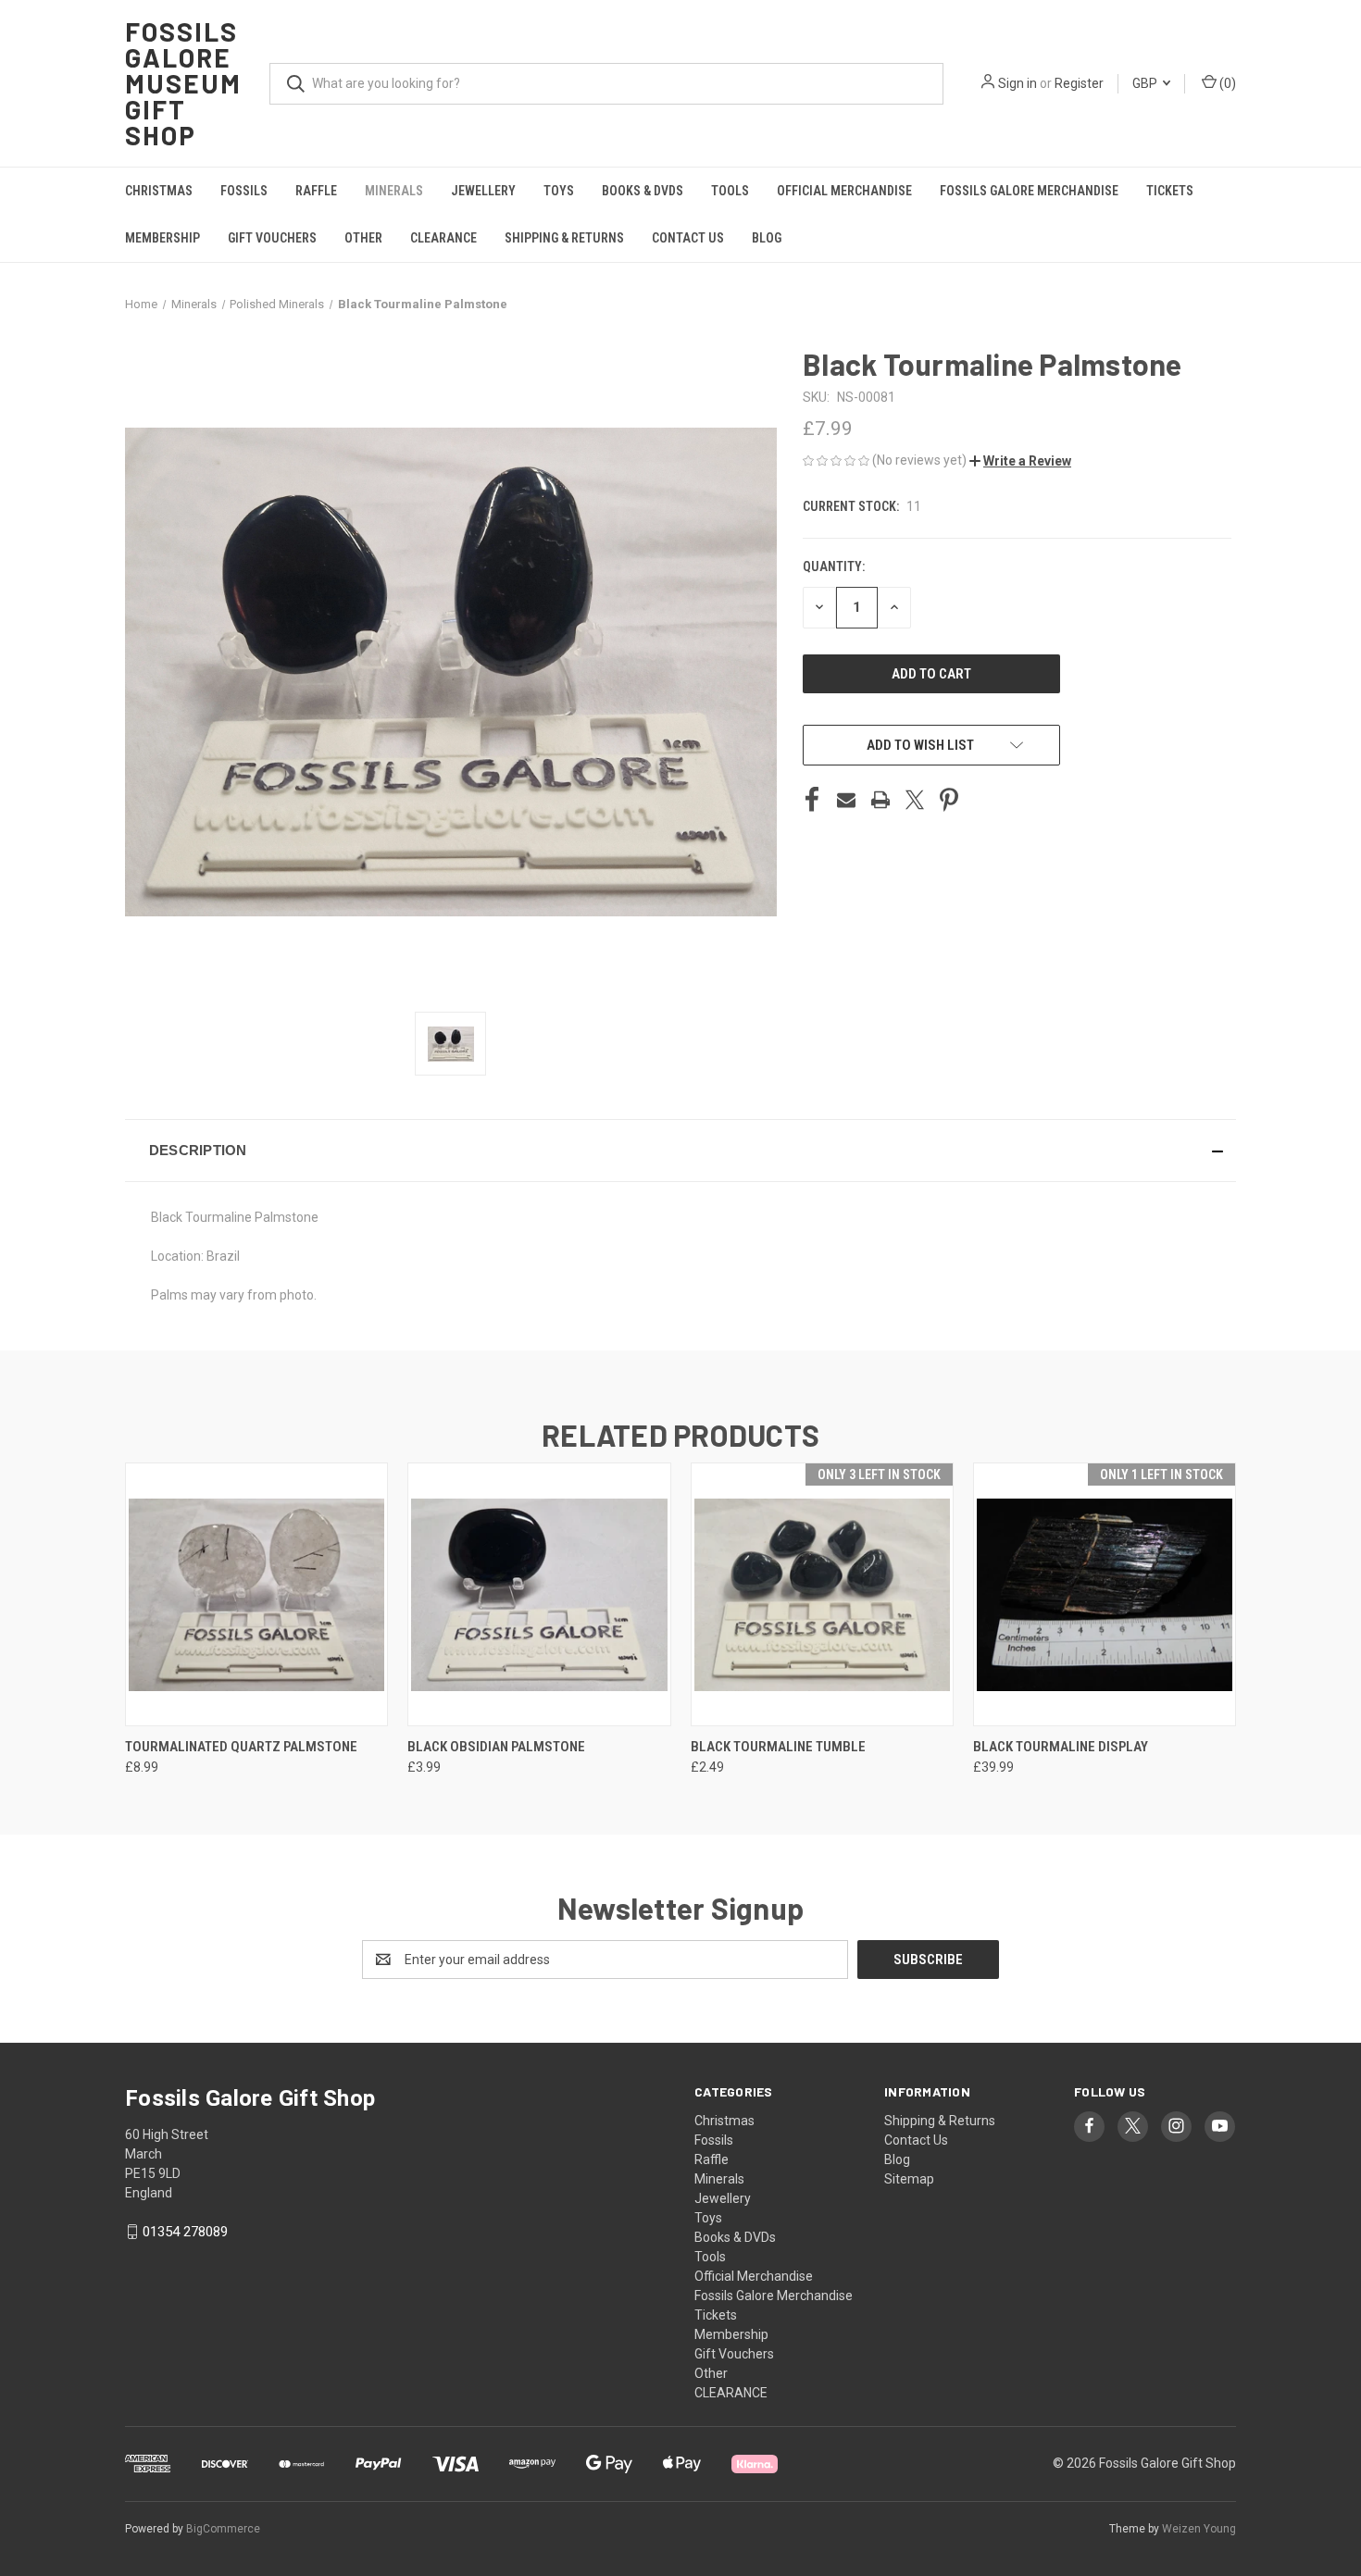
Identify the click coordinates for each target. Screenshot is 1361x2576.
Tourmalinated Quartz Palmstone (241, 1747)
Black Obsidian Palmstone (496, 1747)
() (1226, 83)
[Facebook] (812, 800)
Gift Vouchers (272, 238)
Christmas (159, 191)
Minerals (394, 191)
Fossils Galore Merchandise (1029, 191)
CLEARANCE (443, 238)
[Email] (846, 800)
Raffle (316, 191)
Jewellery (483, 191)
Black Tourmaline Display (1061, 1747)
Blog (767, 238)
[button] (1020, 461)
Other (363, 238)
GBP (1146, 83)
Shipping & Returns (564, 238)
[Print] (880, 800)
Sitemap (909, 2179)
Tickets (1170, 191)
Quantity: (834, 566)
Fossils (244, 191)
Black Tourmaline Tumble (778, 1747)
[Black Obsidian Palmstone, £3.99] (539, 1594)
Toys (559, 191)
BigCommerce (223, 2529)
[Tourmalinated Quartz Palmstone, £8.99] (256, 1594)
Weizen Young (1199, 2529)
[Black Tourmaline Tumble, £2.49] (822, 1594)
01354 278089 (185, 2232)
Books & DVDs (643, 191)
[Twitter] (915, 800)
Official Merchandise (844, 191)
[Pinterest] (949, 800)
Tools (730, 191)
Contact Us (688, 238)
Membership (162, 238)
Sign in (1018, 83)
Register (1079, 83)
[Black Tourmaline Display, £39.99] (1105, 1594)
